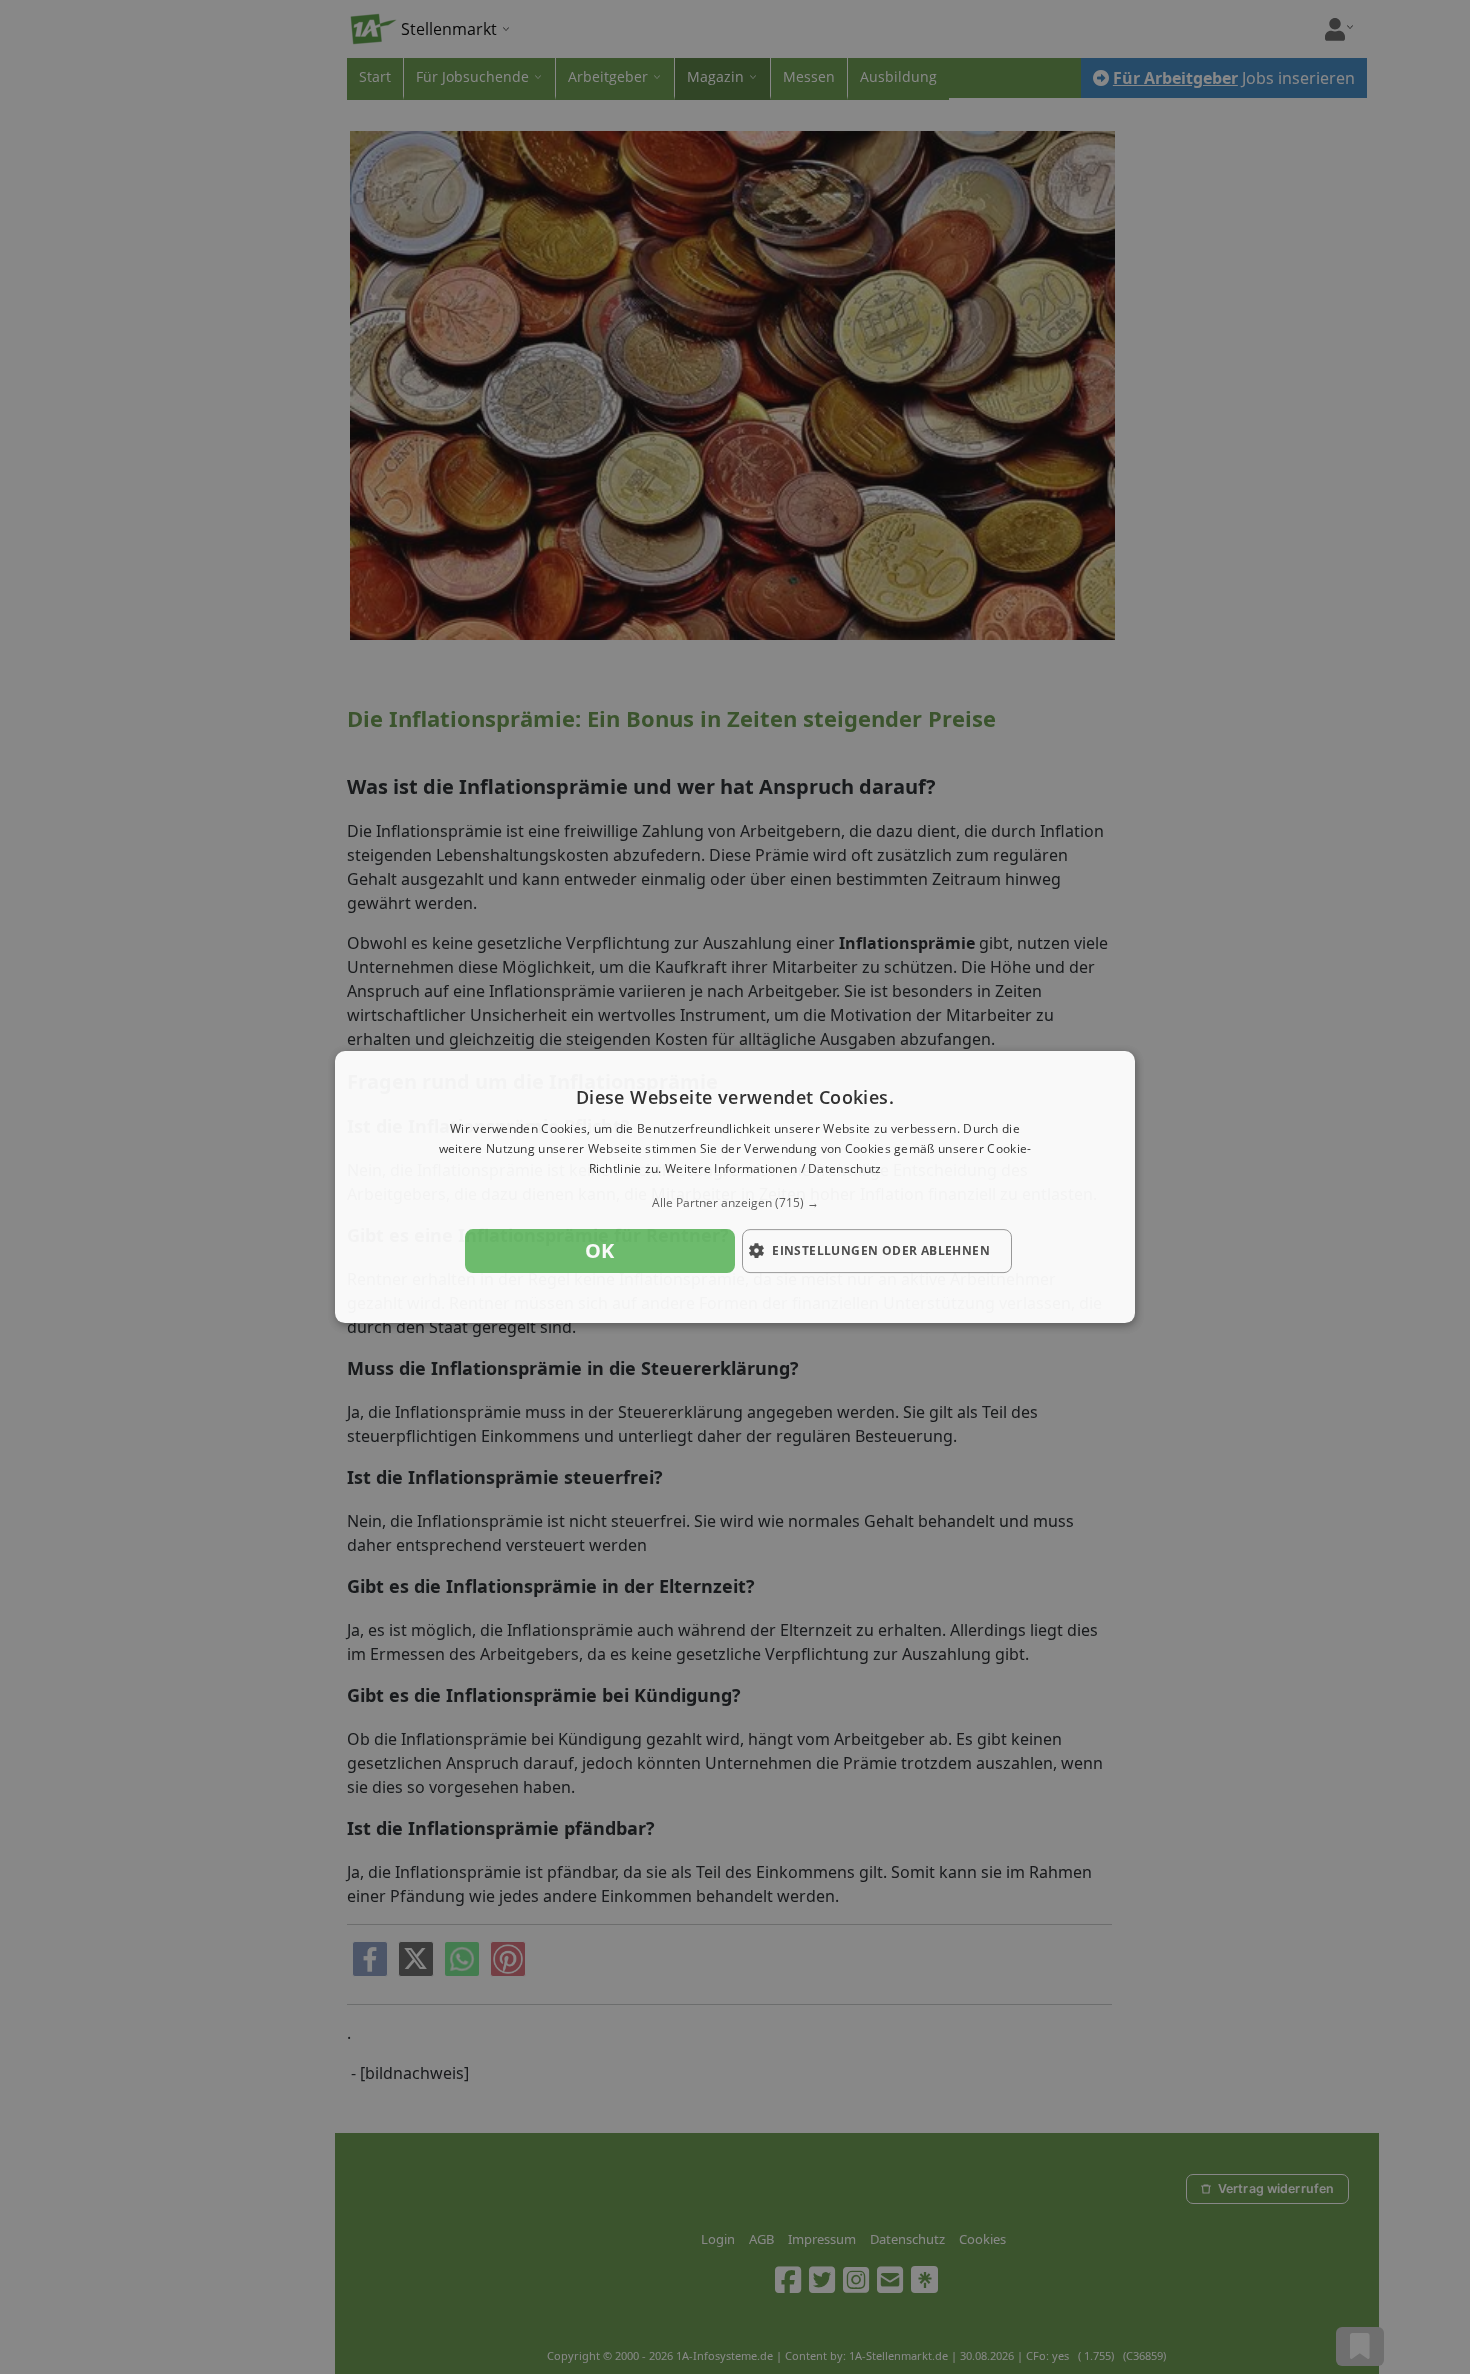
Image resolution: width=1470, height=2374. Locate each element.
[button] (735, 1203)
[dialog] (735, 1187)
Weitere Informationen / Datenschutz (773, 1168)
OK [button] (600, 1250)
